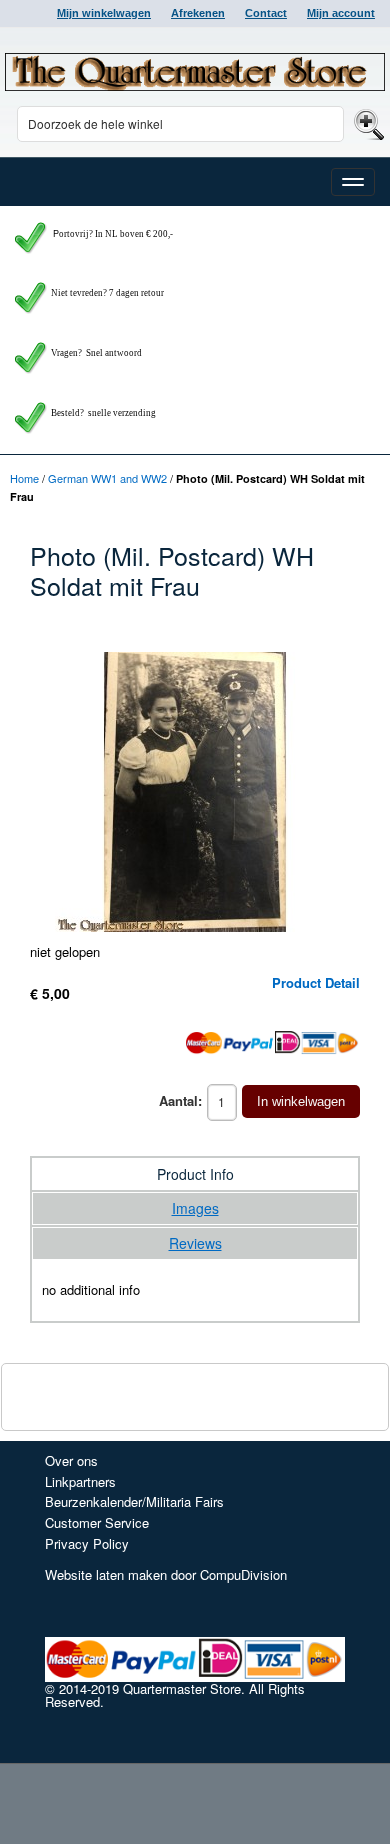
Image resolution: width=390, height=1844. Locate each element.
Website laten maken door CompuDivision (166, 1574)
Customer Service (97, 1522)
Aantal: (180, 1100)
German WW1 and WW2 (107, 478)
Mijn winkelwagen (104, 13)
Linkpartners (80, 1481)
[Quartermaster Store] (195, 72)
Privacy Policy (87, 1543)
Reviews (195, 1243)
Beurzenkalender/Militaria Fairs (134, 1501)
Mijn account (341, 13)
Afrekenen (198, 13)
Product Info (195, 1174)
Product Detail (316, 982)
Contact (266, 13)
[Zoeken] (366, 123)
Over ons (71, 1460)
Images (195, 1208)
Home (24, 478)
